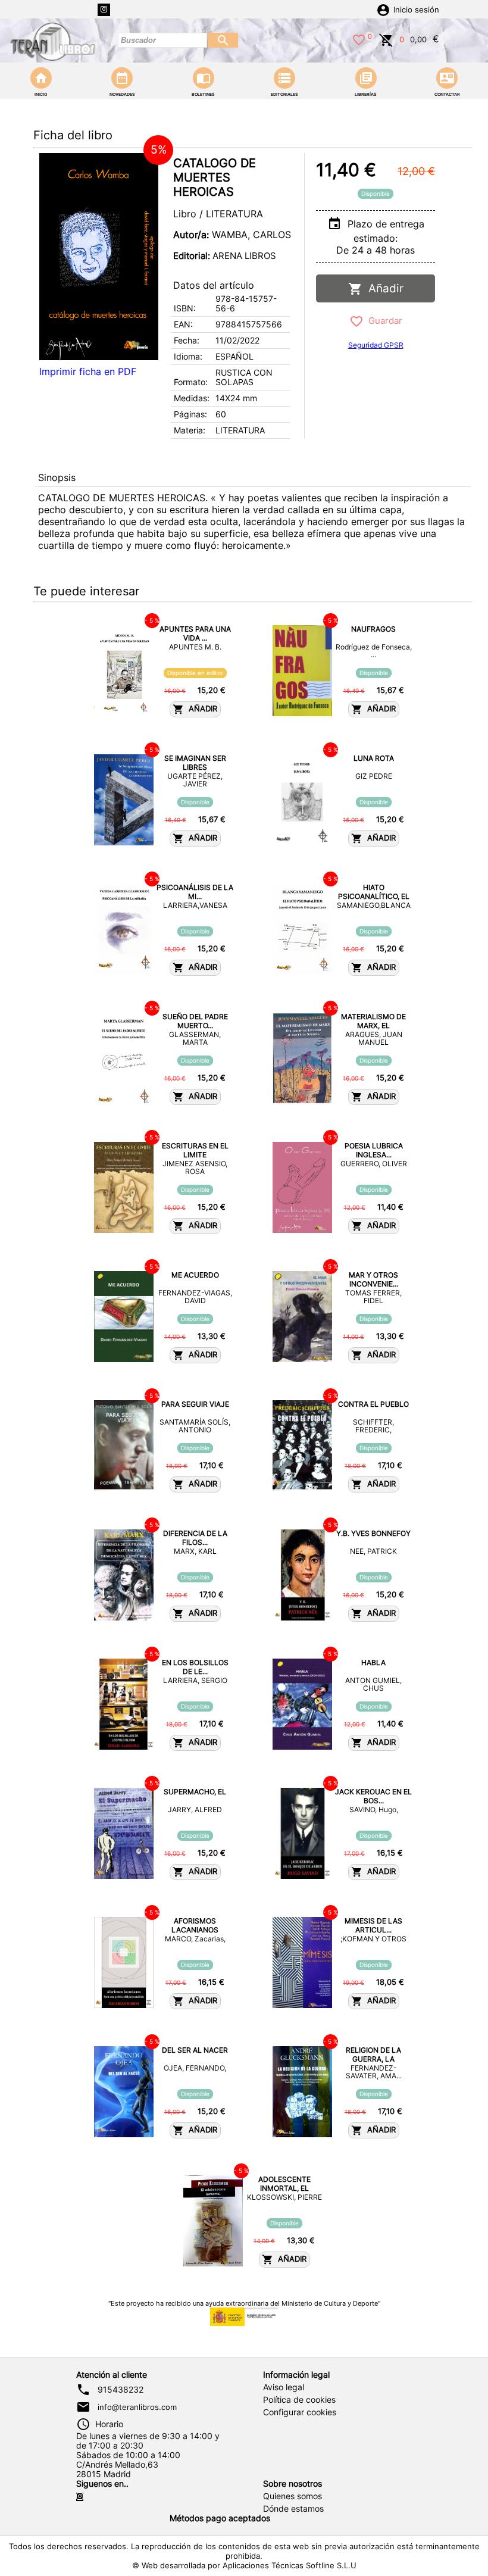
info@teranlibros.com (137, 2407)
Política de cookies (299, 2400)
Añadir (383, 288)
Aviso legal (284, 2387)
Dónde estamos (293, 2509)
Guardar (383, 321)
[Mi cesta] (386, 39)
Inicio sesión (416, 10)
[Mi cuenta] (383, 9)
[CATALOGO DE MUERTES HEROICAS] (99, 257)
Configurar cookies (300, 2412)
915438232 (121, 2390)
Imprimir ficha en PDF (88, 371)
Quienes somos (293, 2496)
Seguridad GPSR (376, 345)
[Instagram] (104, 10)
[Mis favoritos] (359, 39)
